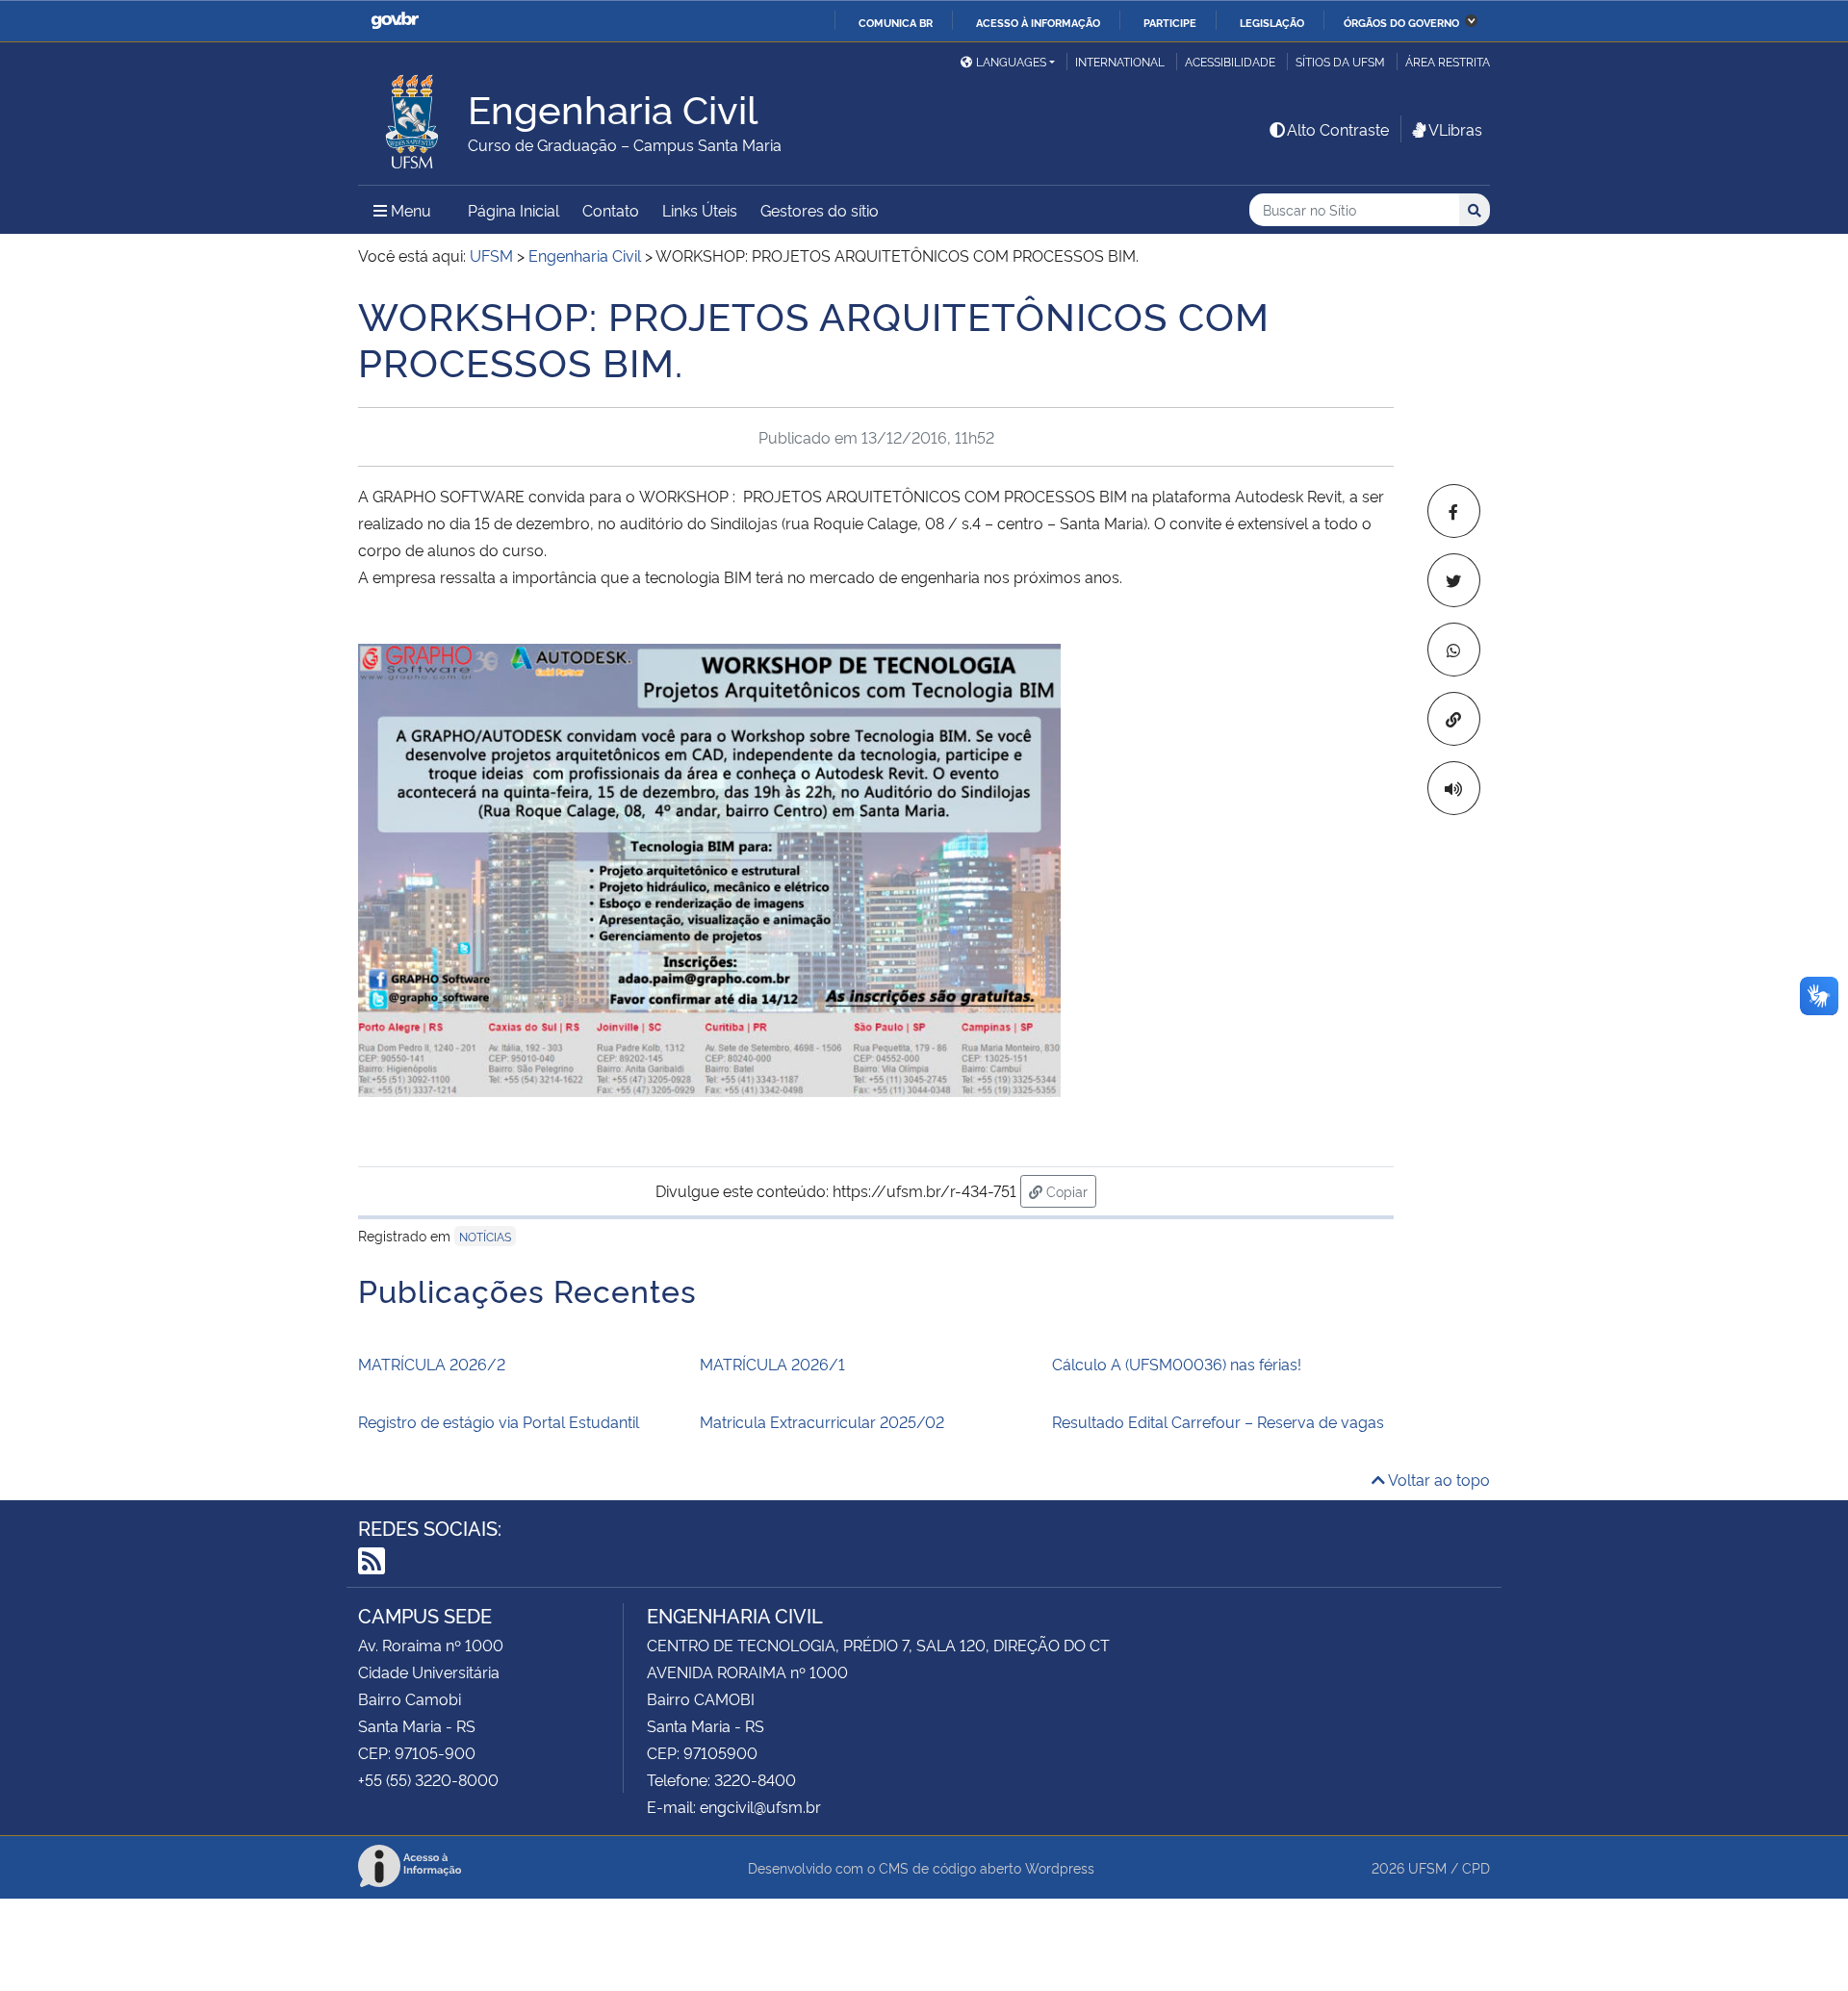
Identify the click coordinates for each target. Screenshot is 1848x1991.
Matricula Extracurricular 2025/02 (822, 1421)
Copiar (1069, 1190)
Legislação (1272, 22)
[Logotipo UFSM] (413, 116)
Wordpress (1060, 1867)
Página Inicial (513, 210)
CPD (1476, 1867)
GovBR (395, 21)
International (1120, 61)
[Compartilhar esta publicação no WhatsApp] (1454, 650)
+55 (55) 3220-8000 (428, 1779)
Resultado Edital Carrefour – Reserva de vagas (1218, 1421)
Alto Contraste (1338, 129)
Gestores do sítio (820, 210)
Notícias (485, 1236)
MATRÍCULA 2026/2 (432, 1364)
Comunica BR (896, 22)
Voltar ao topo (1437, 1479)
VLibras (1455, 129)
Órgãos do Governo (1401, 22)
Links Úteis (700, 210)
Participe (1170, 22)
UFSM (1427, 1867)
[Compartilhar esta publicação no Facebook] (1454, 511)
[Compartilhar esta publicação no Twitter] (1454, 580)
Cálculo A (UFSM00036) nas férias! (1177, 1364)
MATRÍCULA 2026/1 (772, 1364)
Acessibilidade (1230, 61)
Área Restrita (1448, 61)
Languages (1011, 61)
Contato (611, 210)
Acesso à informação (1038, 22)
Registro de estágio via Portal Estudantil (499, 1421)
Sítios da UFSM (1340, 61)
